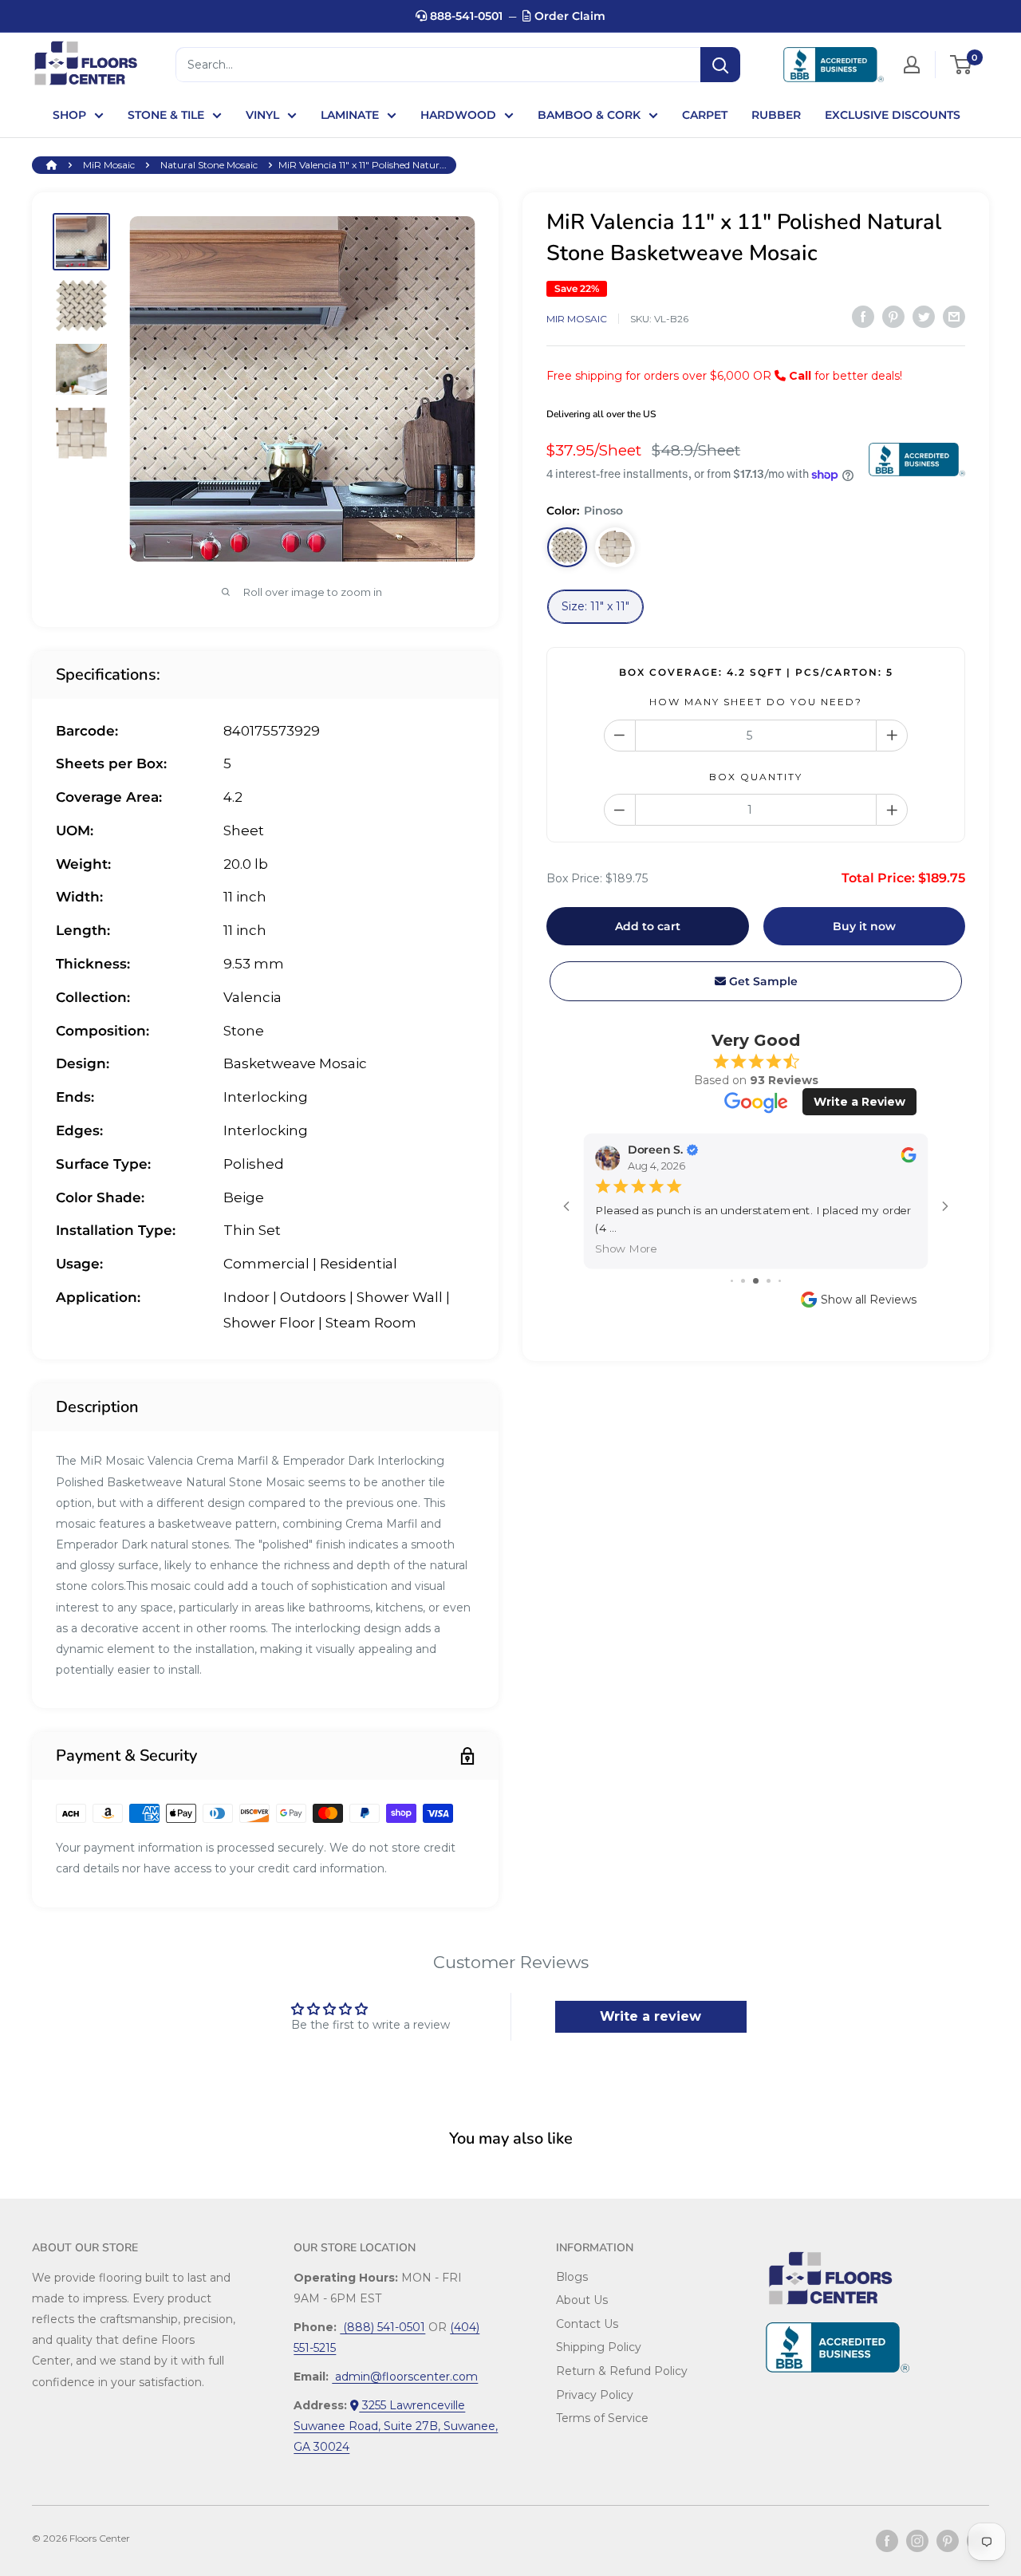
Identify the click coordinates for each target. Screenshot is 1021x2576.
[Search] (720, 65)
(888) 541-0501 (382, 2327)
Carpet (705, 115)
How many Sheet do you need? (756, 702)
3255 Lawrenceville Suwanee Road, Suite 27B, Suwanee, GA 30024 (396, 2426)
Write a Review (859, 1102)
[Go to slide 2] (743, 1281)
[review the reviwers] (908, 1160)
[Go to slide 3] (756, 1281)
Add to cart (648, 926)
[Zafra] (615, 547)
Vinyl (262, 115)
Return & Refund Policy (622, 2371)
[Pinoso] (567, 547)
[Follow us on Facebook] (887, 2541)
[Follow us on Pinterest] (948, 2541)
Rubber (776, 115)
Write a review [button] (650, 2016)
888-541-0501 (465, 16)
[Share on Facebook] (863, 317)
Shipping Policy (599, 2347)
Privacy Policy (595, 2395)
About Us (582, 2300)
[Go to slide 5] (780, 1281)
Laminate (350, 115)
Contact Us (587, 2324)
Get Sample (762, 981)
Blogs (572, 2277)
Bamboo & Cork (589, 115)
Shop (69, 115)
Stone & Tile (166, 115)
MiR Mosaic (109, 165)
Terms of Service (602, 2418)
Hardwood (458, 115)
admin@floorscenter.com (405, 2377)
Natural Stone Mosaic (209, 165)
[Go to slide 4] (769, 1281)
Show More (626, 1249)
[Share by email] (954, 317)
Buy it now (864, 926)
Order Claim (568, 16)
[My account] (912, 65)
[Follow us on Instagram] (917, 2541)
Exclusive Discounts (893, 115)
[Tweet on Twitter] (924, 317)
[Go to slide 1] (732, 1281)
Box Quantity (756, 777)
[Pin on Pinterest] (893, 317)
